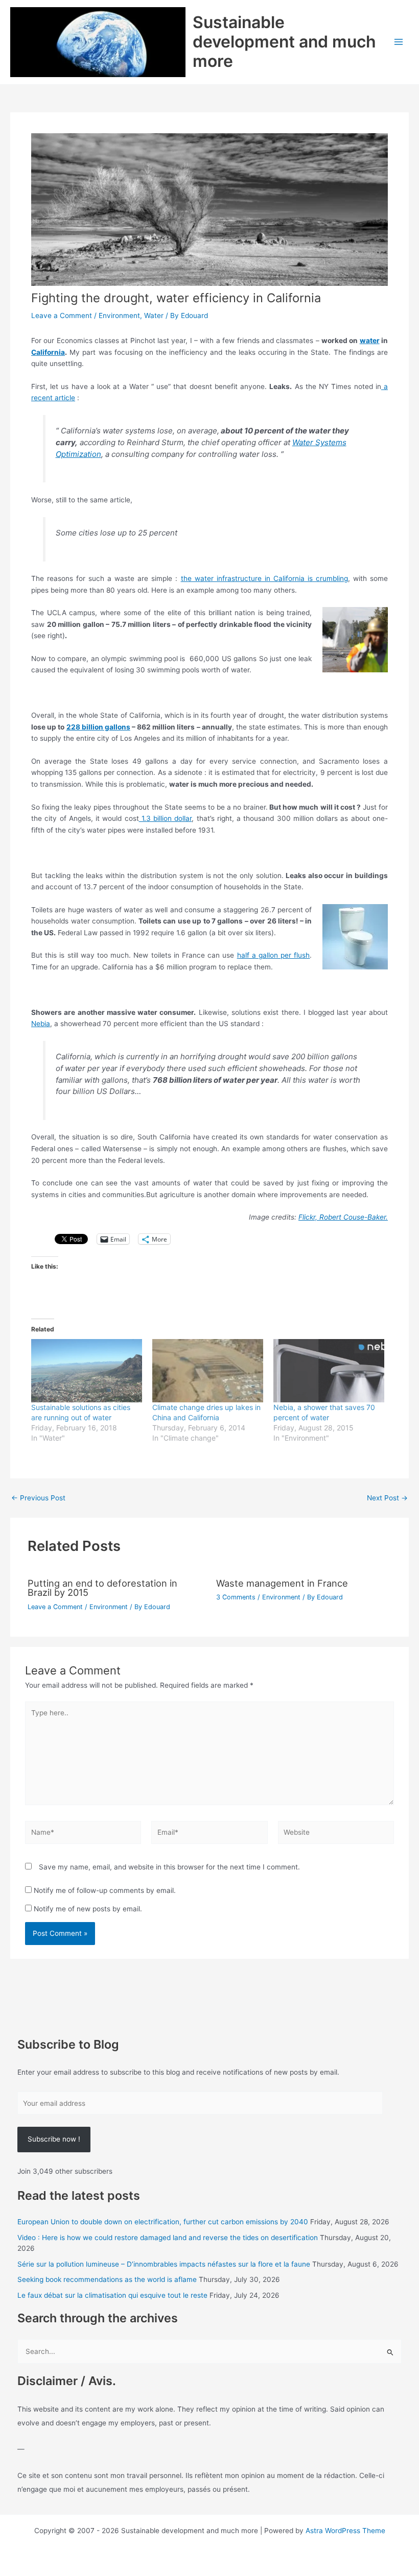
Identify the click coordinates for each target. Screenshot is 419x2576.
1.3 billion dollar (166, 818)
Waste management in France (282, 1583)
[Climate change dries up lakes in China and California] (208, 1371)
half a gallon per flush (274, 955)
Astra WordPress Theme (345, 2531)
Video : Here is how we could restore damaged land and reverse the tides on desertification (168, 2238)
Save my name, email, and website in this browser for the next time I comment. (169, 1867)
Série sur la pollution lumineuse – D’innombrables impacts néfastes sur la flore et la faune (164, 2264)
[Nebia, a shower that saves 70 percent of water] (329, 1371)
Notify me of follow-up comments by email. (105, 1890)
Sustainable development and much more (284, 42)
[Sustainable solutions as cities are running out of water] (87, 1371)
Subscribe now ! (54, 2139)
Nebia (41, 1024)
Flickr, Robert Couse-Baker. (343, 1217)
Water (154, 315)
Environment (119, 315)
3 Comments (236, 1597)
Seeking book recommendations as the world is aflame (107, 2279)
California (48, 352)
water (370, 341)
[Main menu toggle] (399, 42)
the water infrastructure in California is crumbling (264, 578)
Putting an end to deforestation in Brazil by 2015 (102, 1588)
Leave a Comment (62, 315)
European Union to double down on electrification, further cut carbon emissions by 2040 (163, 2222)
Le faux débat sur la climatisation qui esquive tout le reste (112, 2295)
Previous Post (38, 1498)
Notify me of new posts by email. (88, 1909)
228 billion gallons (98, 727)
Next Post (387, 1498)
